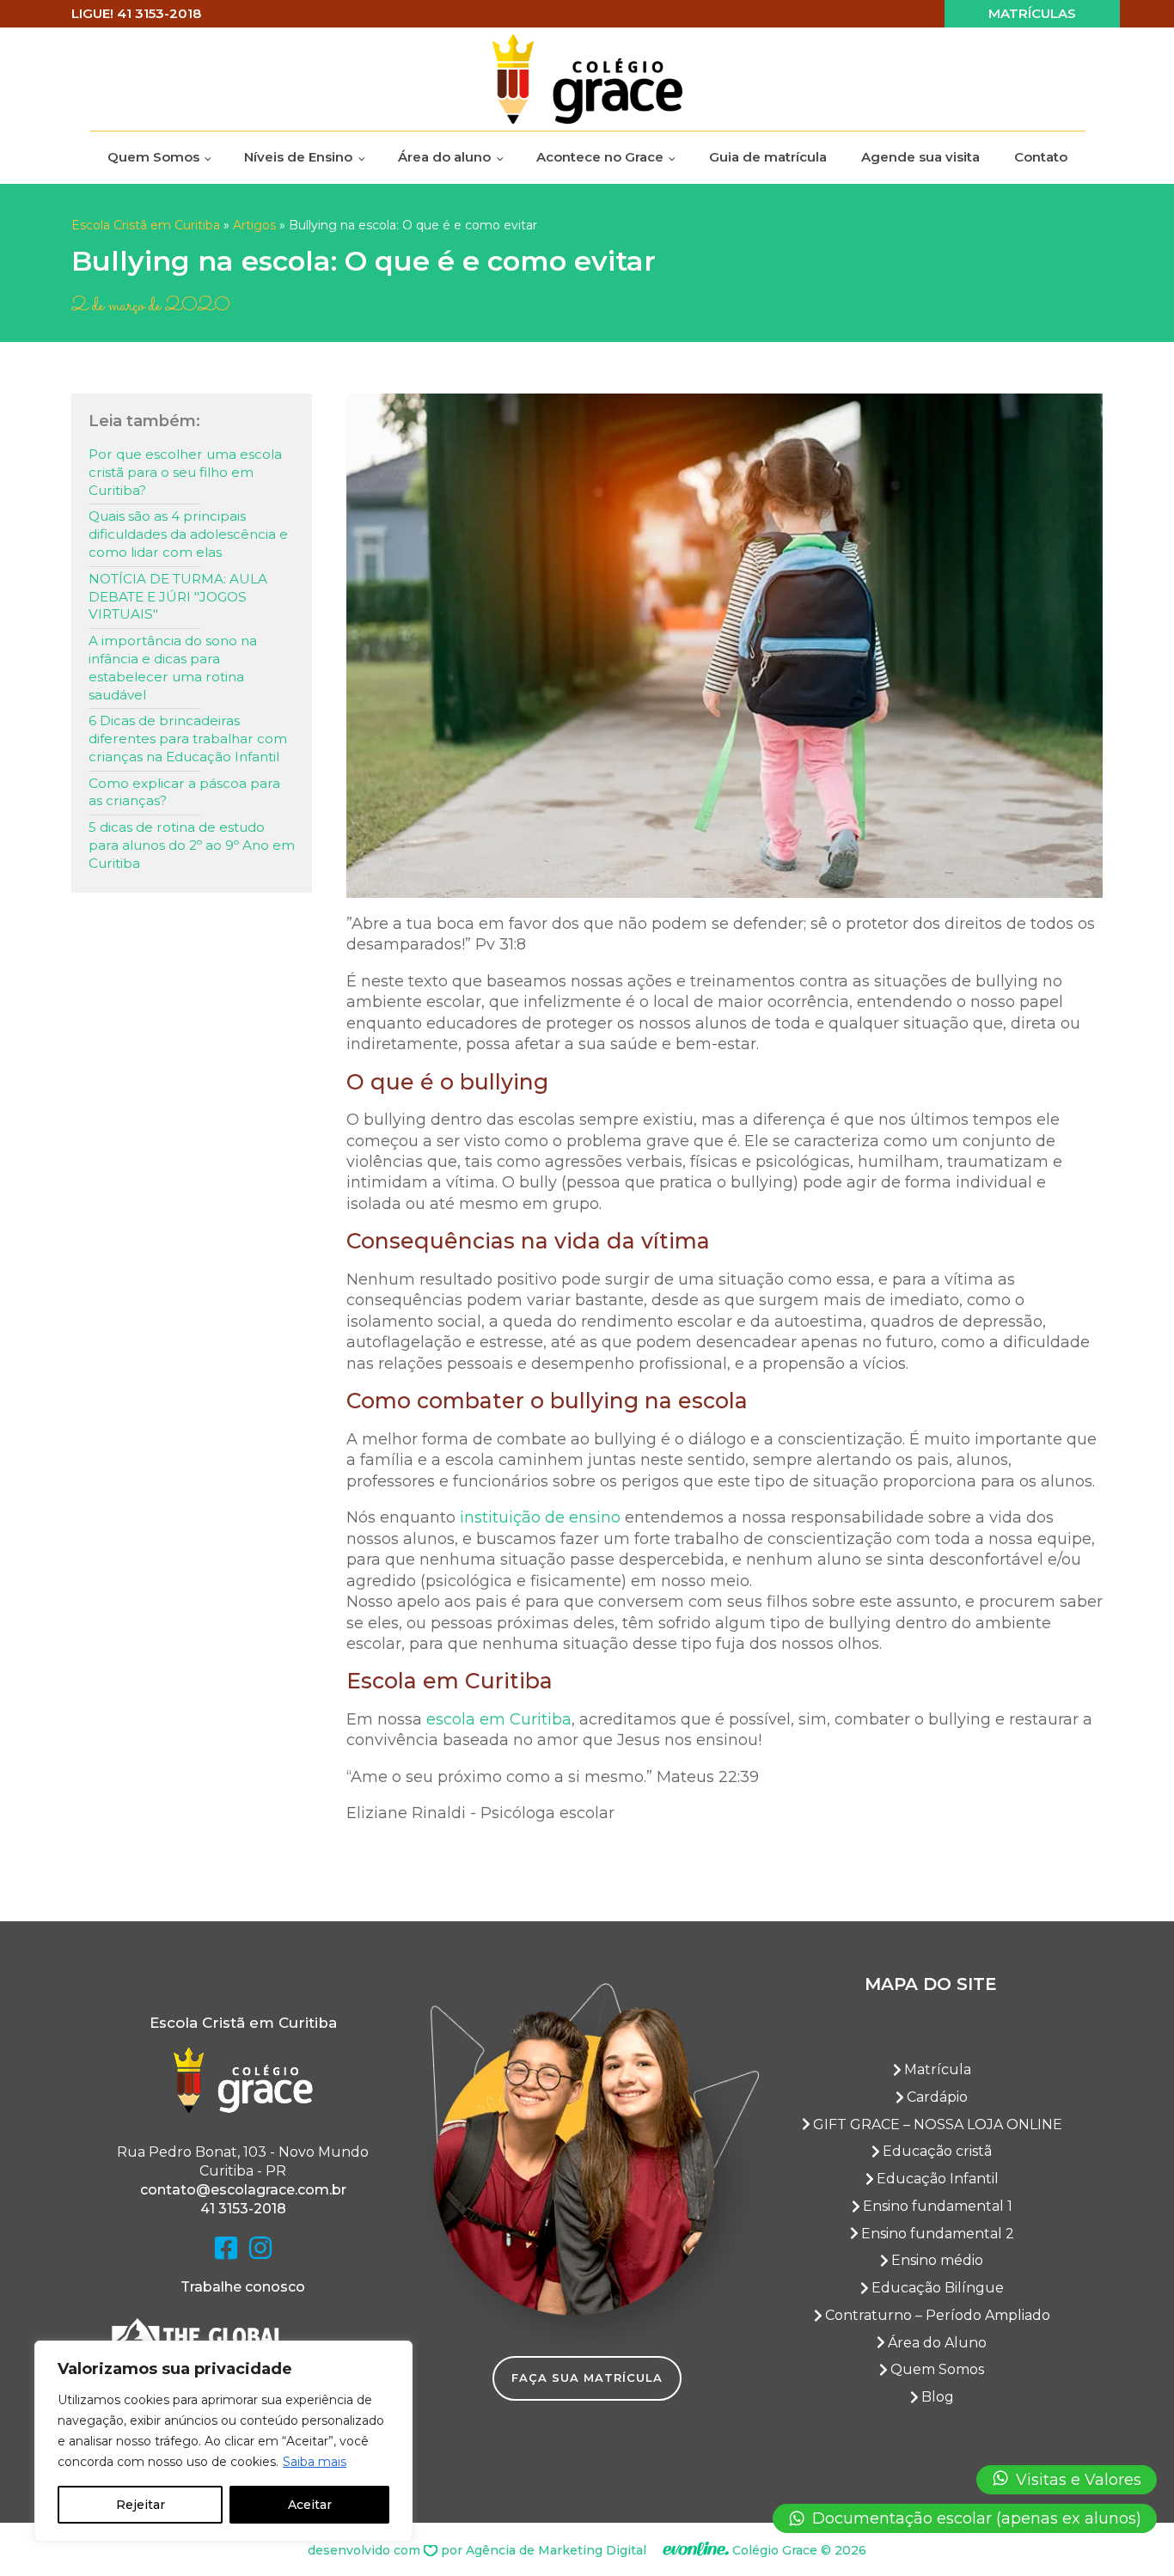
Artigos (254, 225)
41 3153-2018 (243, 2209)
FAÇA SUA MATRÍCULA (587, 2378)
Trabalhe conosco (243, 2287)
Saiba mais (315, 2462)
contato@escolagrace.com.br (243, 2190)
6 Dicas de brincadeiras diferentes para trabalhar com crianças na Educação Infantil (188, 739)
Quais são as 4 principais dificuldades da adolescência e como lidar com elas (188, 534)
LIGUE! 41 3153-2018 (136, 13)
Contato (1041, 157)
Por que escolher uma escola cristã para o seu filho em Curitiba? (185, 472)
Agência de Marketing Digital (556, 2550)
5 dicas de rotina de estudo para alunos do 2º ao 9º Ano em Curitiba (192, 845)
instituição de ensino (540, 1517)
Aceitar (310, 2505)
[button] (1067, 2480)
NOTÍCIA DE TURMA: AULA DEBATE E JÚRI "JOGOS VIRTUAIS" (178, 597)
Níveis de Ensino (298, 157)
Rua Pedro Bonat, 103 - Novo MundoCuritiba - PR (243, 2161)
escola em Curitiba (499, 1719)
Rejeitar (141, 2505)
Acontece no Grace (600, 157)
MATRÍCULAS (1032, 13)
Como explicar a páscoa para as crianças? (184, 792)
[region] (223, 2441)
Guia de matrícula (768, 157)
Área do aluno (444, 157)
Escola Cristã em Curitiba (146, 225)
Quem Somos (153, 157)
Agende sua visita (920, 157)
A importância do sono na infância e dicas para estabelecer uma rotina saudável (173, 667)
